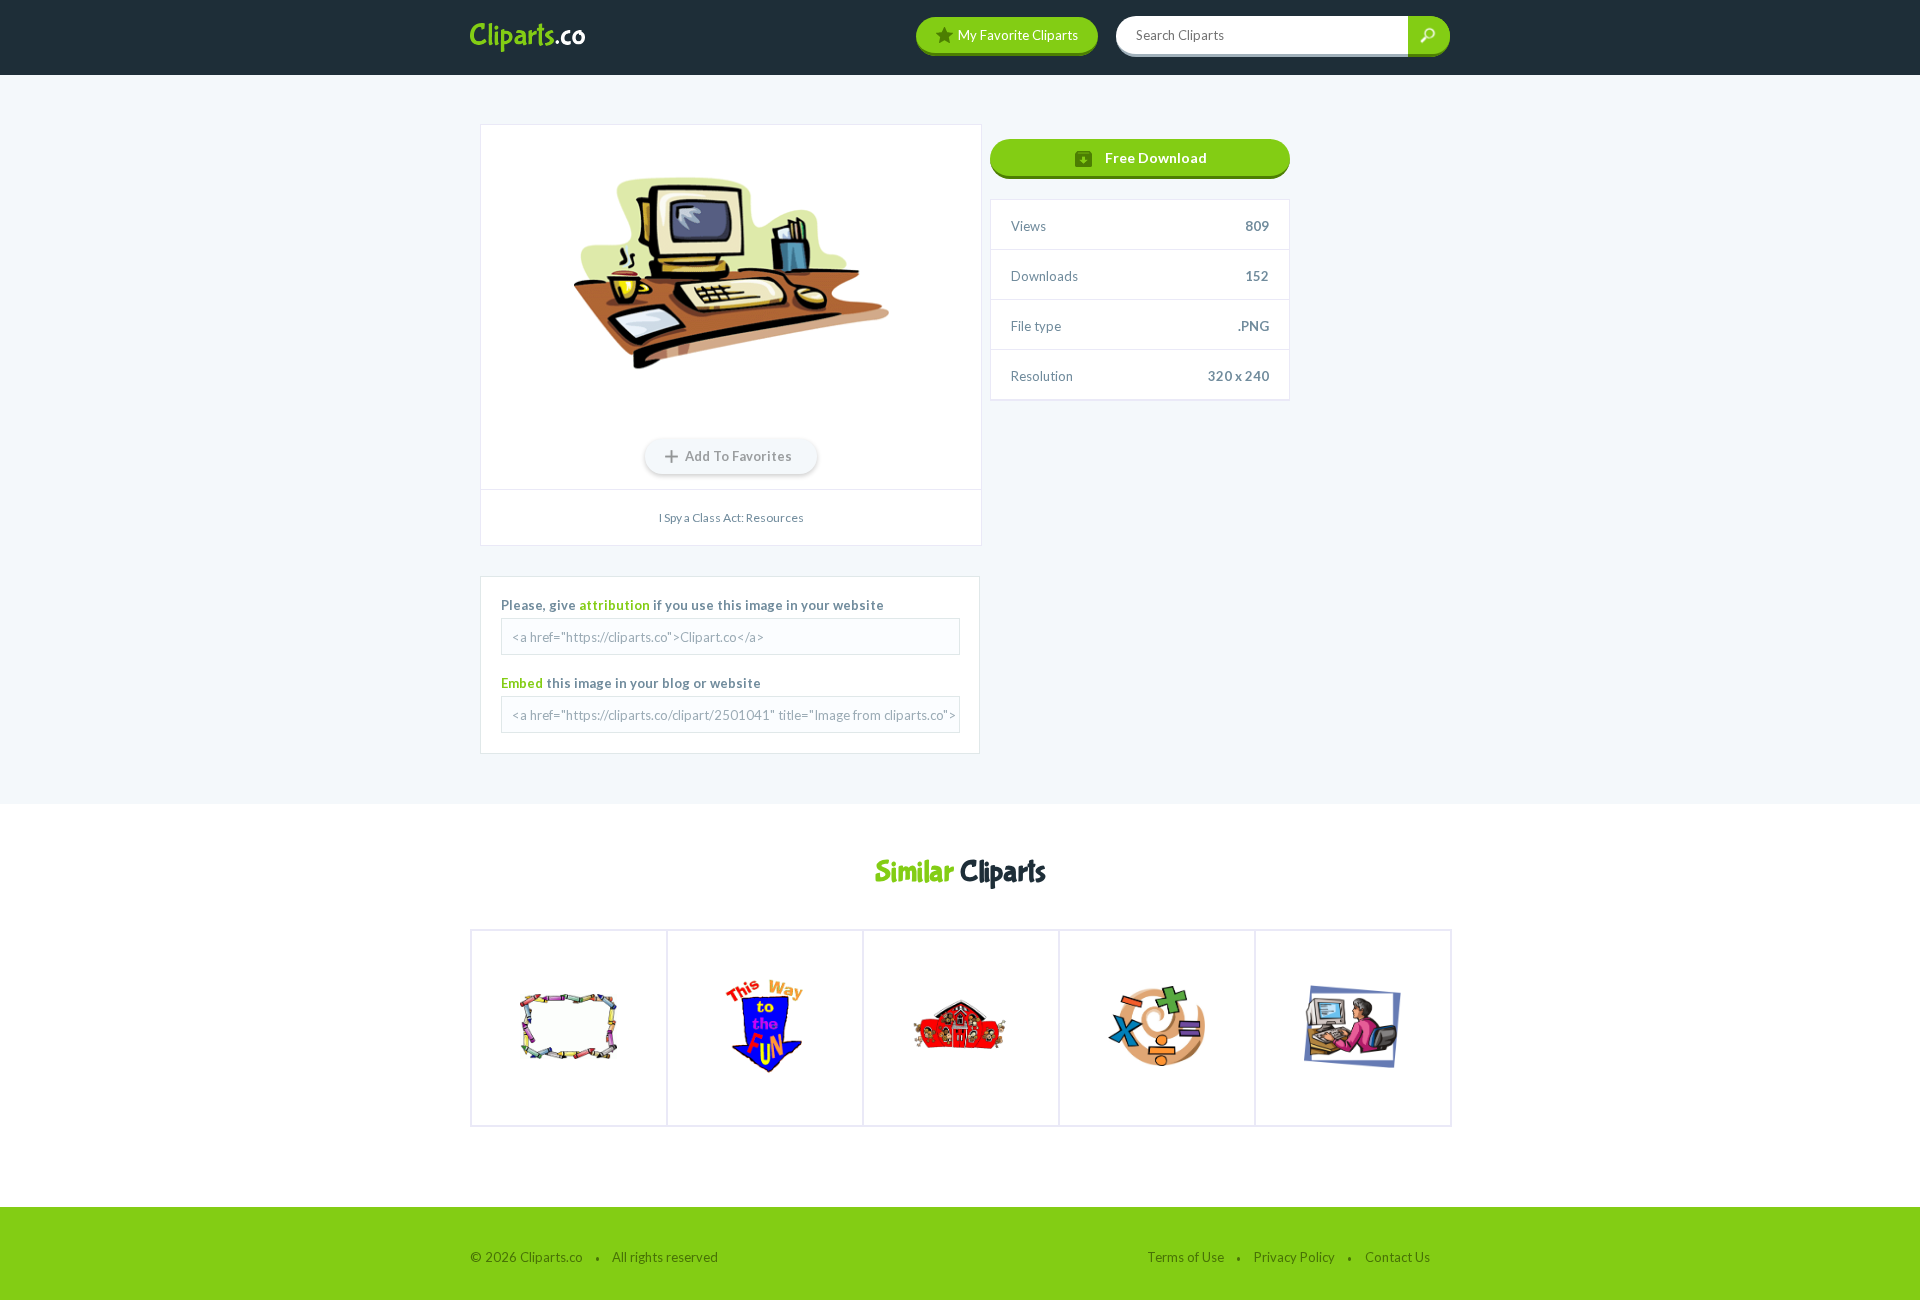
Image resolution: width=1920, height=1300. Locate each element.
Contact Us (1397, 1257)
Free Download (1156, 157)
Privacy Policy (1294, 1257)
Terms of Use (1185, 1257)
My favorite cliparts (1018, 35)
